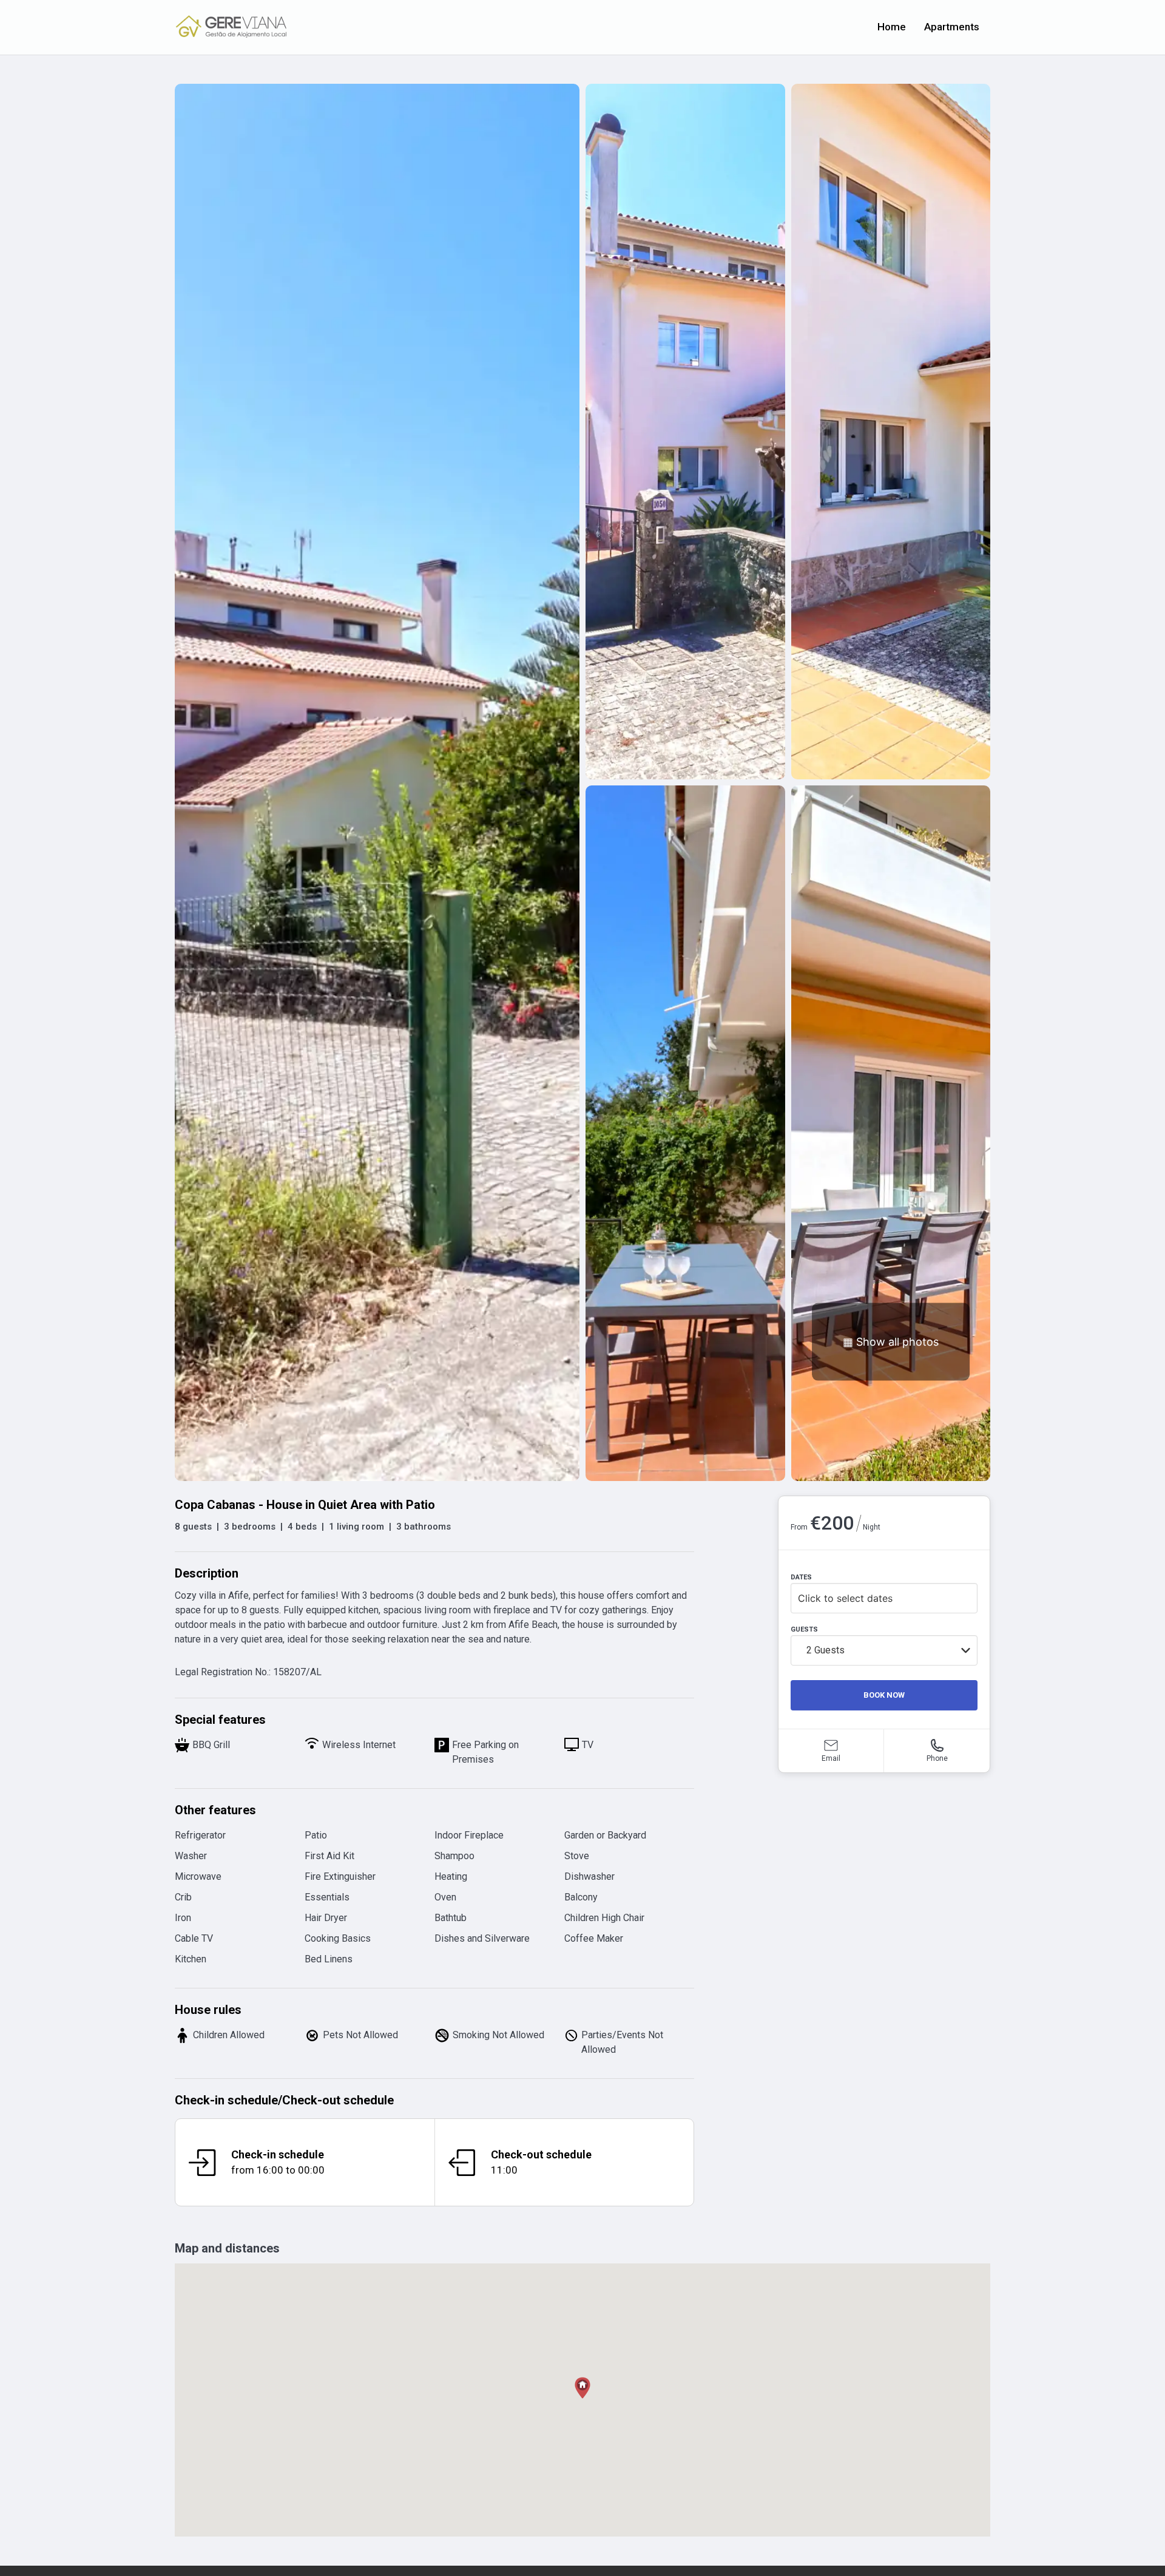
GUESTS (804, 1629)
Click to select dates (845, 1598)
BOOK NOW (884, 1695)
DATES (801, 1577)
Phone (937, 1758)
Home (892, 27)
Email (831, 1758)
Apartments (952, 27)
